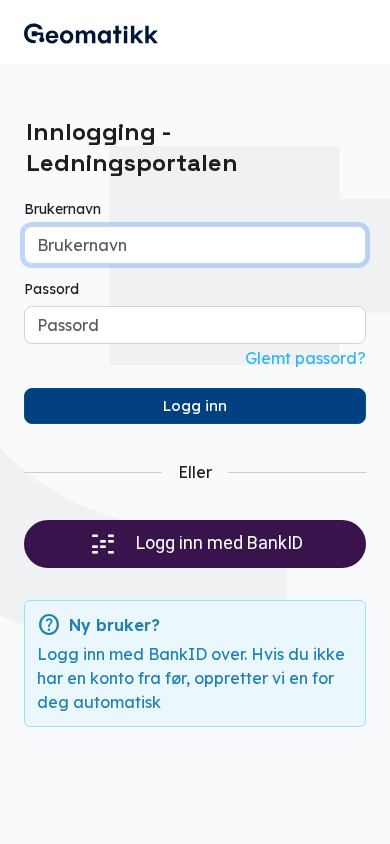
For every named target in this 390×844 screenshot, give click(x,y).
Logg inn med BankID (217, 542)
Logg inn (195, 405)
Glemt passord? (305, 358)
